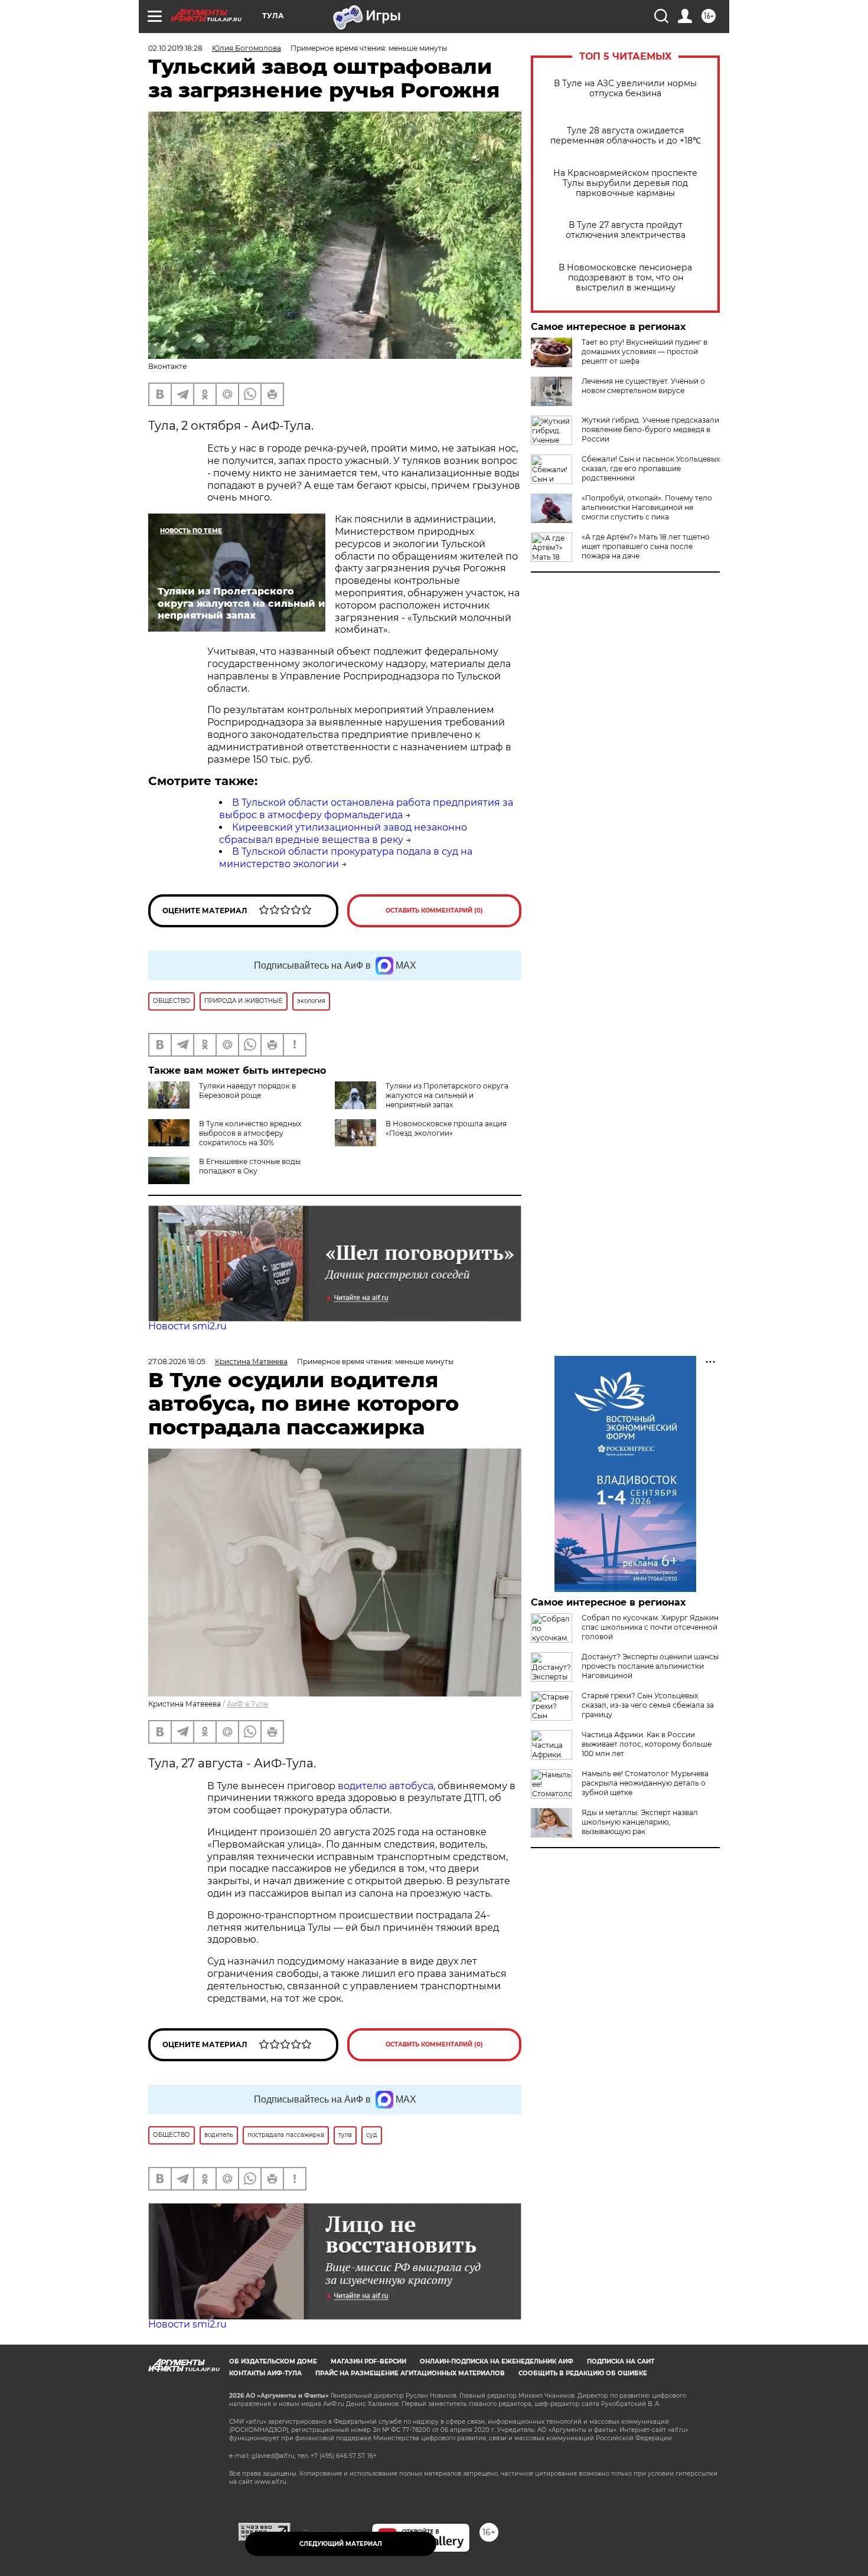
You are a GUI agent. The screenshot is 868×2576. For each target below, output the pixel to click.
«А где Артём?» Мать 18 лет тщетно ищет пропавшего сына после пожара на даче (646, 546)
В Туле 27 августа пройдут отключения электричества (626, 230)
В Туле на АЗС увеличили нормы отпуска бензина (625, 89)
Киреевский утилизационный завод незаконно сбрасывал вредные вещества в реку (343, 833)
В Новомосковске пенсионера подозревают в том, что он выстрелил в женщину (625, 278)
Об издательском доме (273, 2361)
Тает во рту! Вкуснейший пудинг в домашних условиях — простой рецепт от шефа (645, 352)
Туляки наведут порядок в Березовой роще (247, 1091)
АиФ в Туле (247, 1704)
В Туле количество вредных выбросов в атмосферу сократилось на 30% (250, 1133)
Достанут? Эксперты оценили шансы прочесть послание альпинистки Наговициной (650, 1666)
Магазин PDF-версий (368, 2361)
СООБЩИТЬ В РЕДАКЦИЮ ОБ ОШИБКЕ (583, 2373)
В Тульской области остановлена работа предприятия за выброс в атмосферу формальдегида (366, 809)
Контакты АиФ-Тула (265, 2373)
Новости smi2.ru (187, 1326)
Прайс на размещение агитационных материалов (410, 2373)
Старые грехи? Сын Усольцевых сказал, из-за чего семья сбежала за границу (648, 1705)
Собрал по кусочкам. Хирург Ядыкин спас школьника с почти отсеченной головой (650, 1627)
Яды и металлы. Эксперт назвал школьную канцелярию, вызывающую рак (640, 1822)
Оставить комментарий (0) (434, 911)
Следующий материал (341, 2544)
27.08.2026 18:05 (177, 1361)
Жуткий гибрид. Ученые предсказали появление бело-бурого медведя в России (650, 429)
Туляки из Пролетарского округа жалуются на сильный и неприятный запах (447, 1095)
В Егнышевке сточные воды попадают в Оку (250, 1166)
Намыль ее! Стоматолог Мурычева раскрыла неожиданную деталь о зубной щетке (645, 1783)
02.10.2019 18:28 (175, 48)
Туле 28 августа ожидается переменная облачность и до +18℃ (626, 136)
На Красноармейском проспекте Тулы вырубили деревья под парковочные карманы (625, 183)
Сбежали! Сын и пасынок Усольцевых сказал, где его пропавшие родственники (651, 468)
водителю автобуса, (386, 1786)
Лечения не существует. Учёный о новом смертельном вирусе (643, 386)
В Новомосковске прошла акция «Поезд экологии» (446, 1128)
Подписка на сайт (621, 2361)
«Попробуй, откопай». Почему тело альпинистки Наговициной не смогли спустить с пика (647, 507)
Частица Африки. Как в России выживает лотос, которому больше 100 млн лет (647, 1744)
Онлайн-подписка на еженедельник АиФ (497, 2361)
